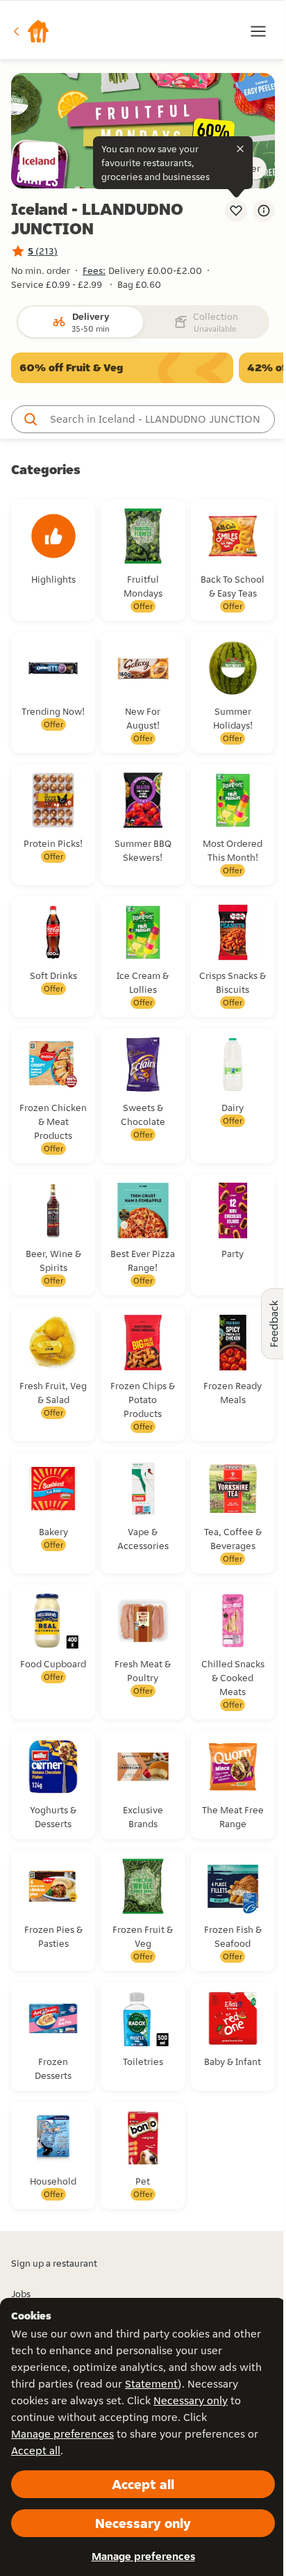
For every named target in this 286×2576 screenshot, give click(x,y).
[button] (31, 31)
